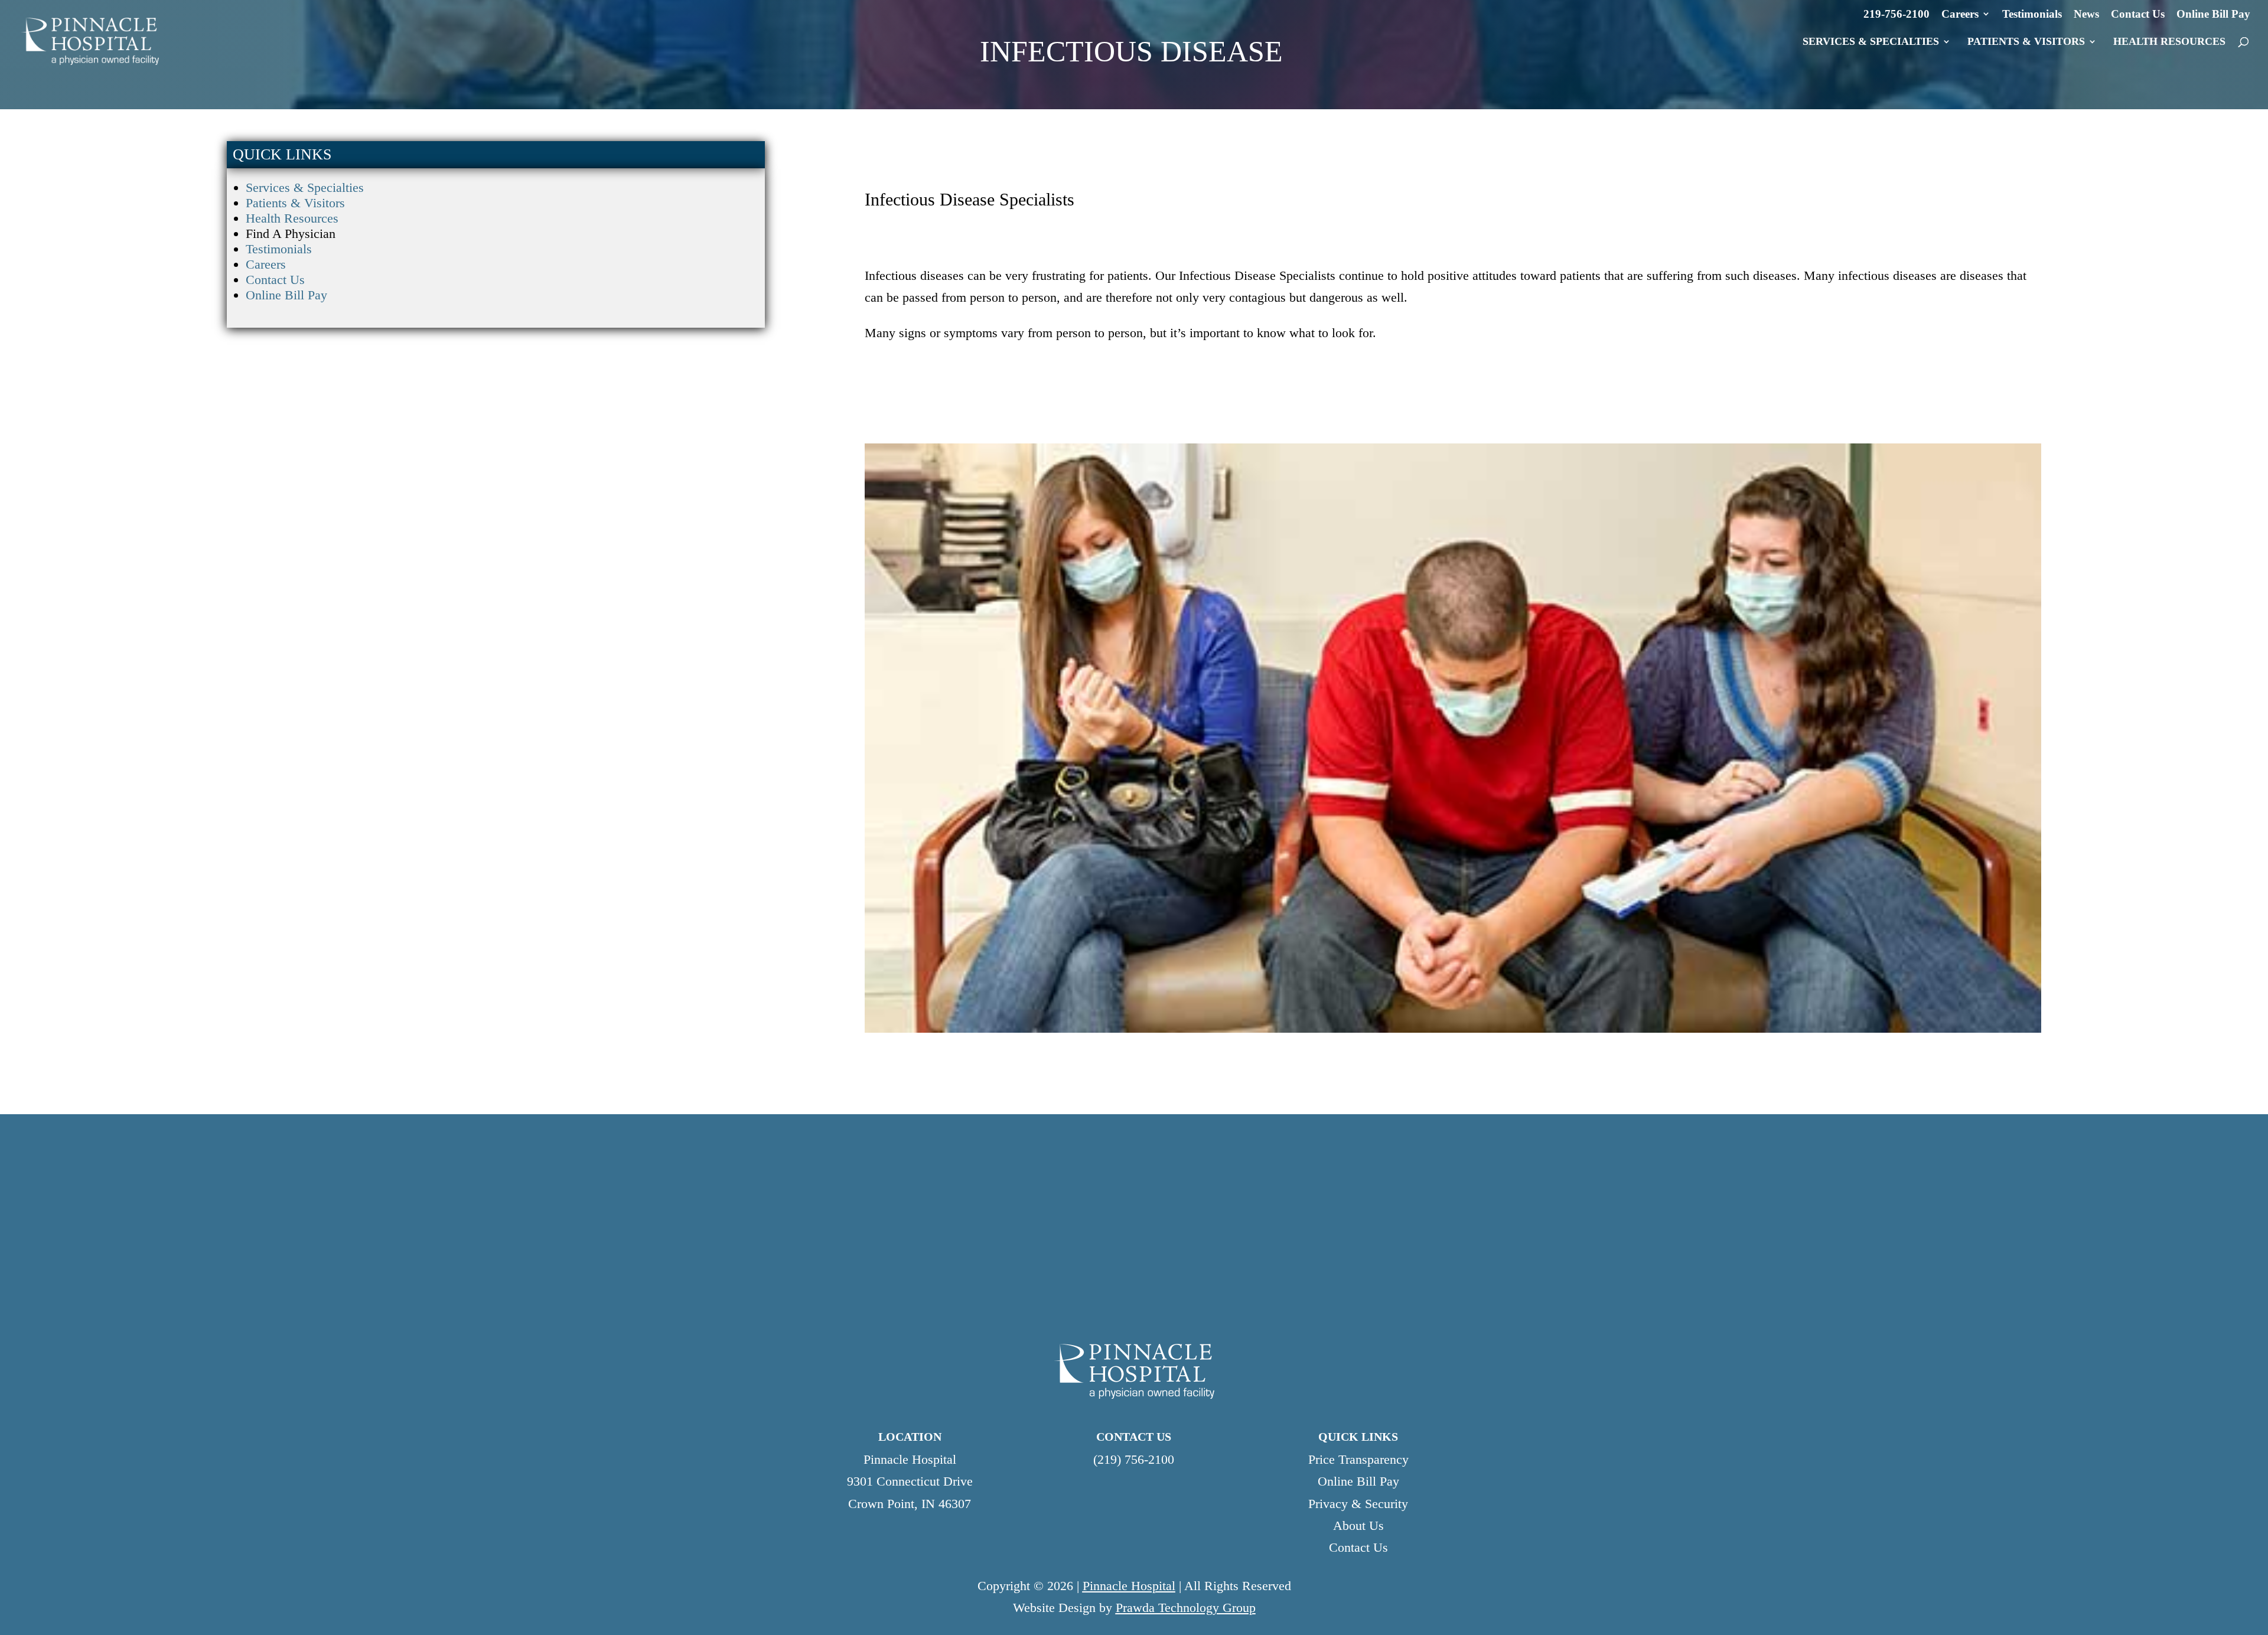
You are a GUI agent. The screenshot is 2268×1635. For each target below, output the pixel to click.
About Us (1358, 1525)
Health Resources (292, 218)
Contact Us (2138, 14)
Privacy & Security (1358, 1504)
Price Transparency (1358, 1459)
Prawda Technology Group (1186, 1608)
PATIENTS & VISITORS (2026, 42)
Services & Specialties (305, 187)
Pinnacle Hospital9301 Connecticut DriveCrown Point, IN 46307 (910, 1481)
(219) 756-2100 (1134, 1459)
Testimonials (2032, 14)
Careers (1960, 14)
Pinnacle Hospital (1129, 1586)
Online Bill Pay (2213, 14)
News (2086, 14)
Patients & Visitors (295, 203)
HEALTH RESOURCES (2169, 42)
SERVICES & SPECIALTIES (1871, 42)
